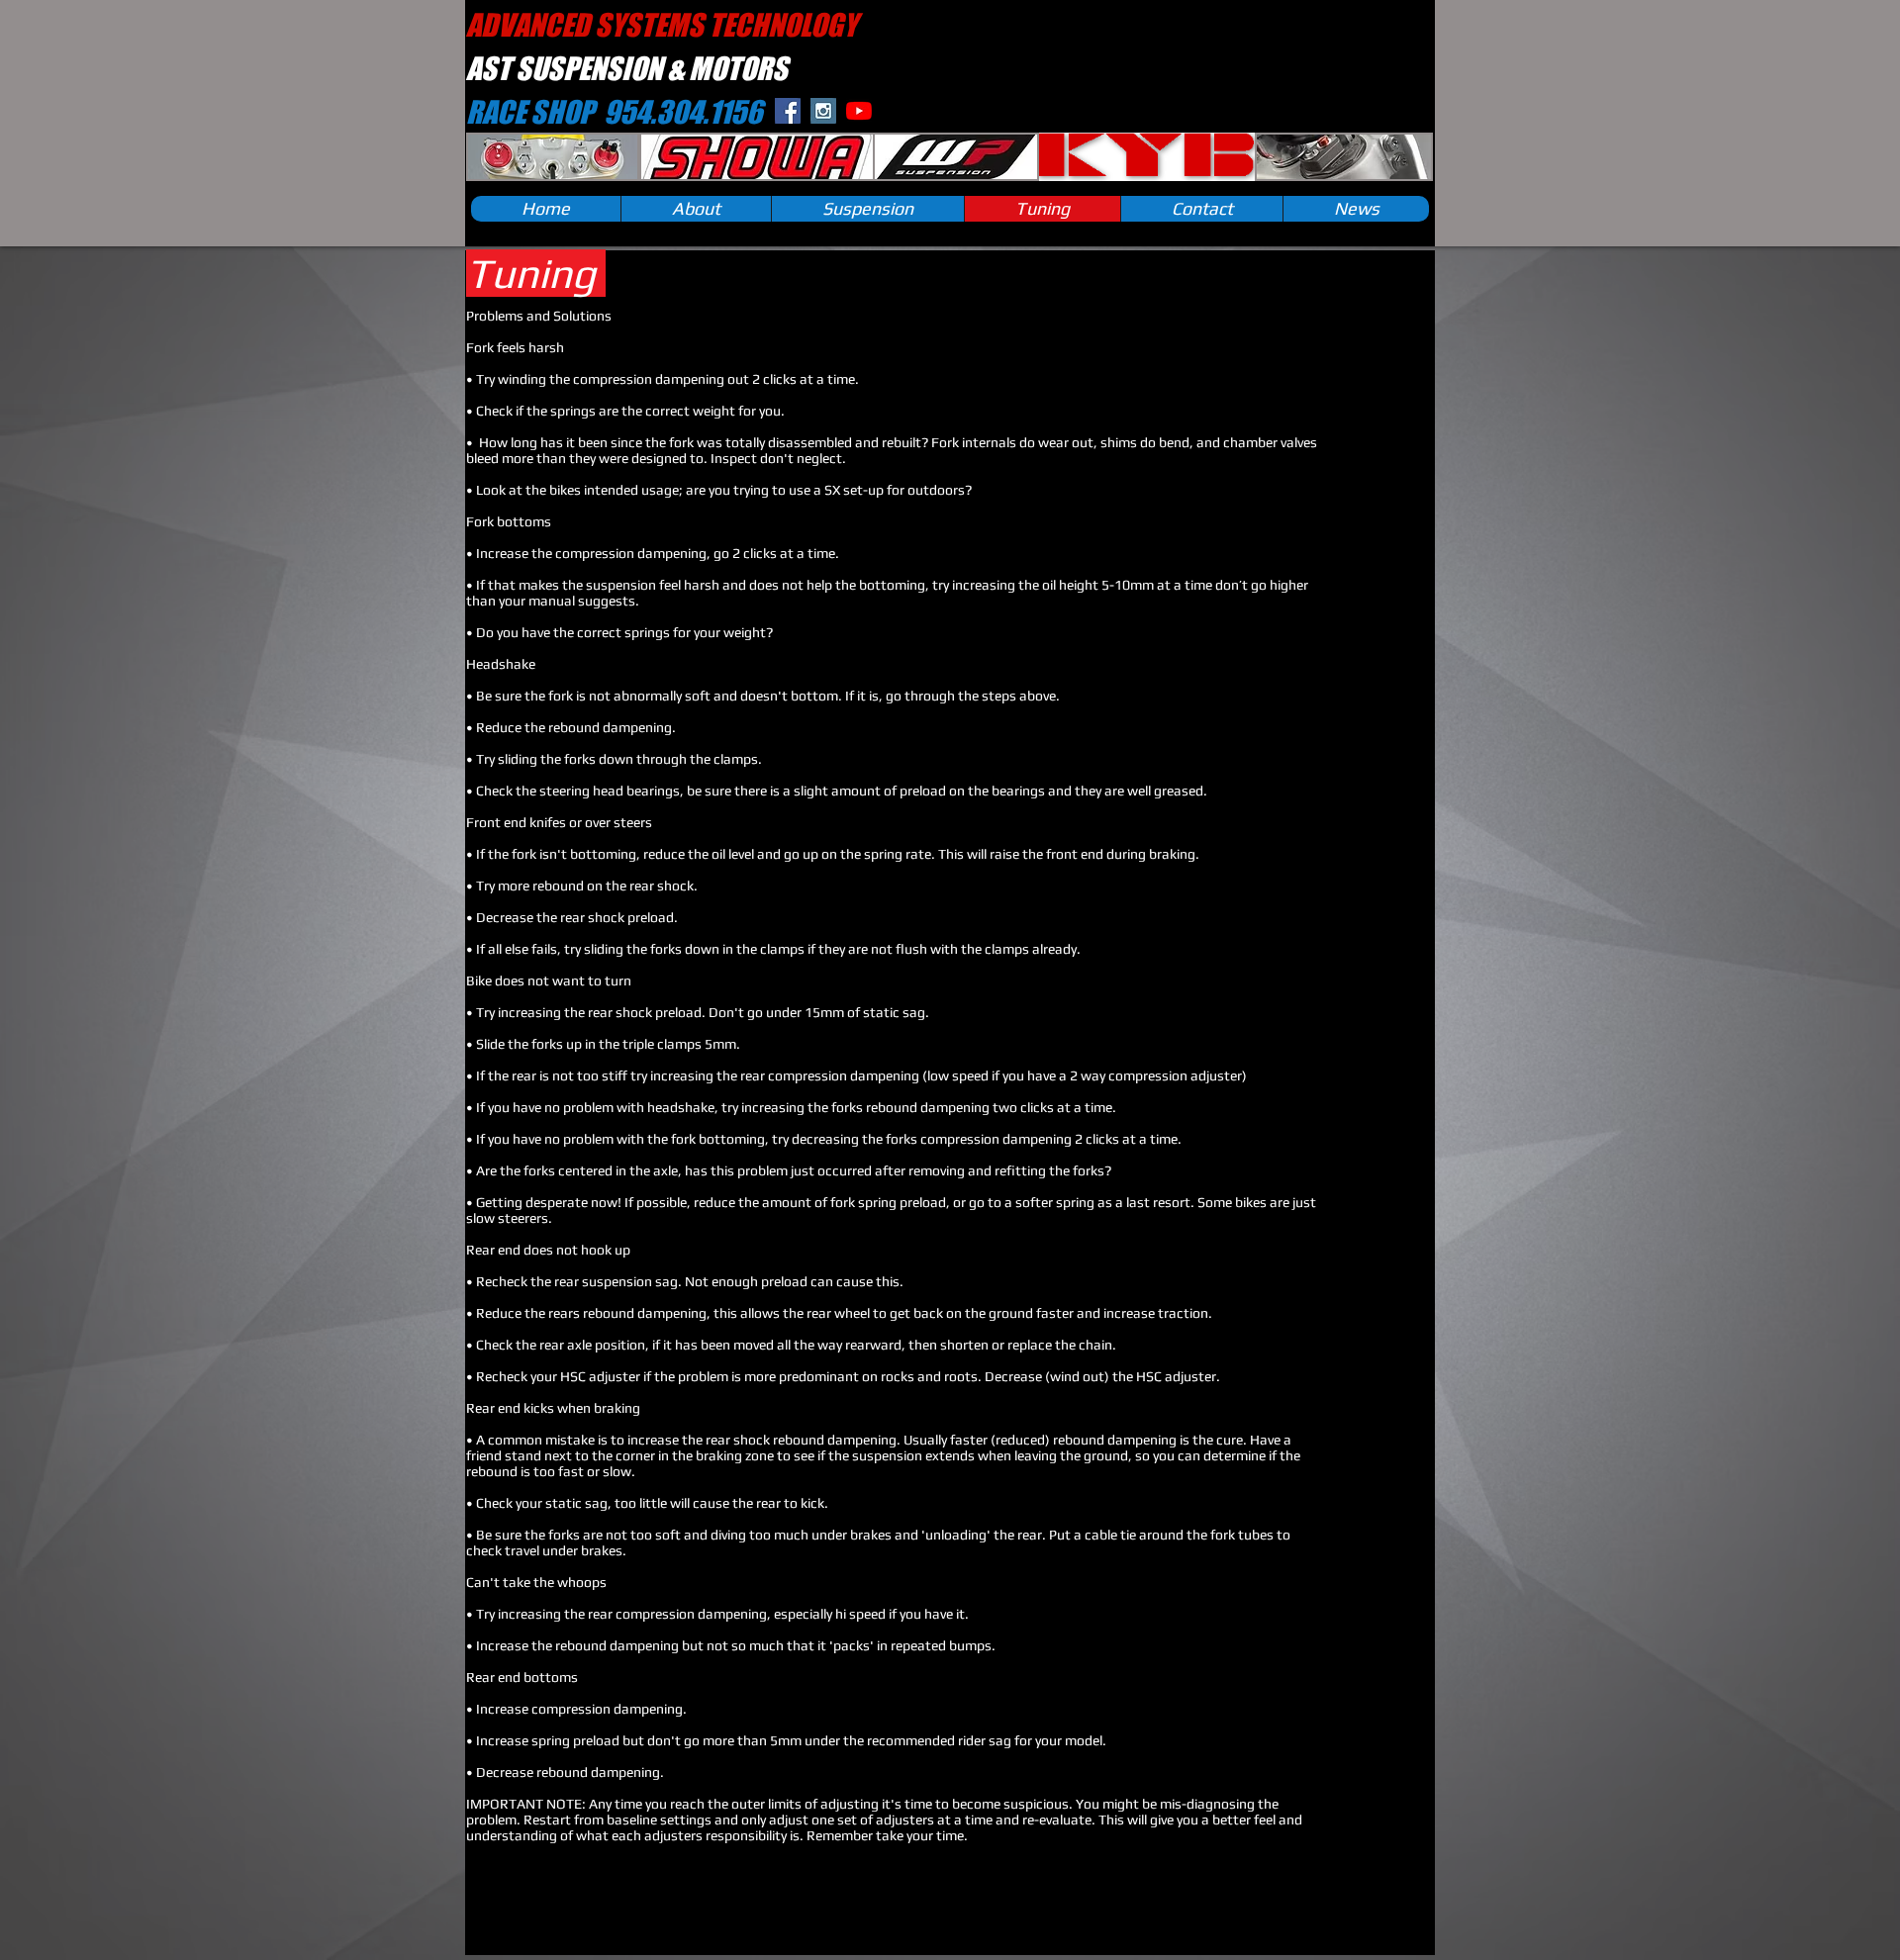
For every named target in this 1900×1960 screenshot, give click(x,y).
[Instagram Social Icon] (823, 111)
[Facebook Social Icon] (788, 111)
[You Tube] (859, 111)
